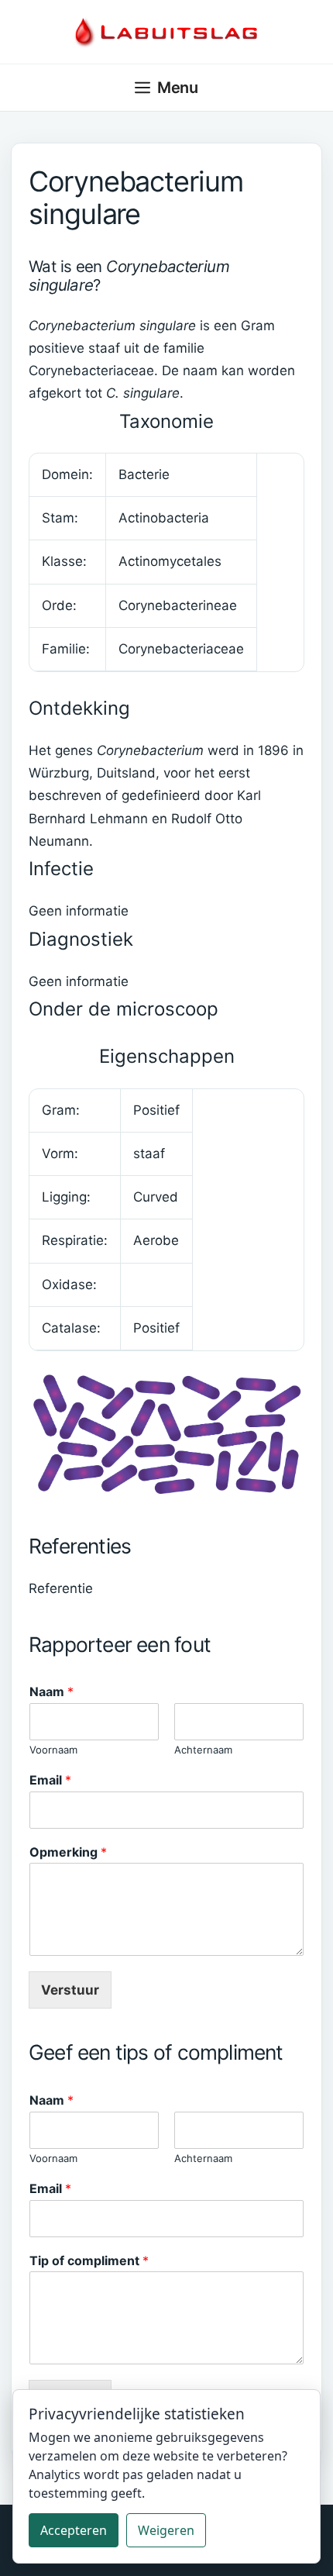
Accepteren (74, 2530)
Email (50, 1780)
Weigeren (166, 2530)
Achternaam (203, 1750)
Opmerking (68, 1852)
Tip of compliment (89, 2260)
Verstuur (70, 1990)
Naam (51, 1691)
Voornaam (53, 1750)
